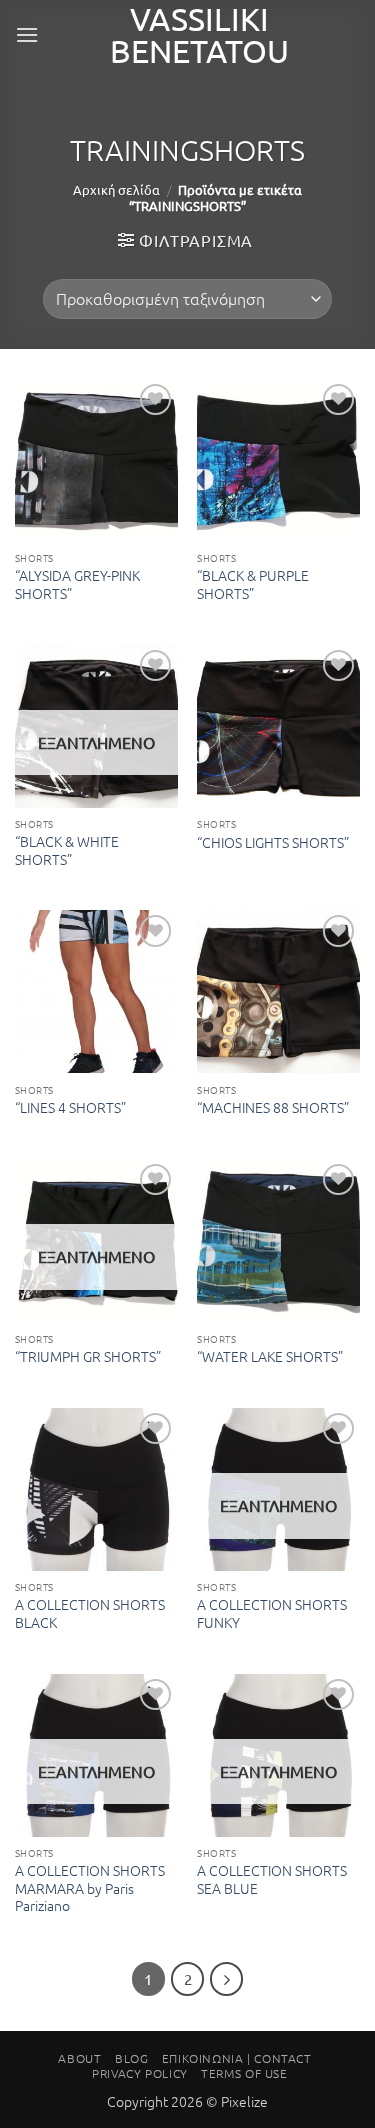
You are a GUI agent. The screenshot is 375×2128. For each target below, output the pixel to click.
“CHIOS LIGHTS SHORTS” (273, 843)
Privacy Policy (140, 2073)
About (79, 2058)
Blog (131, 2058)
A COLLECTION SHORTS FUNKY (272, 1613)
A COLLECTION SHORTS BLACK (90, 1613)
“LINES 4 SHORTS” (70, 1108)
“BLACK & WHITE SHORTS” (67, 850)
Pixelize (244, 2101)
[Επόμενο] (227, 1979)
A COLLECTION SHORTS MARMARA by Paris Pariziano (90, 1888)
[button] (27, 34)
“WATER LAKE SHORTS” (270, 1357)
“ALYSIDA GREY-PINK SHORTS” (77, 584)
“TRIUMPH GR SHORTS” (88, 1357)
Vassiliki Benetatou (199, 35)
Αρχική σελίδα (116, 189)
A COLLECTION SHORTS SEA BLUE (272, 1879)
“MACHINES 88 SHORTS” (273, 1108)
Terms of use (244, 2073)
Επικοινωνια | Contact (237, 2058)
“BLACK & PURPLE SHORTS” (253, 584)
